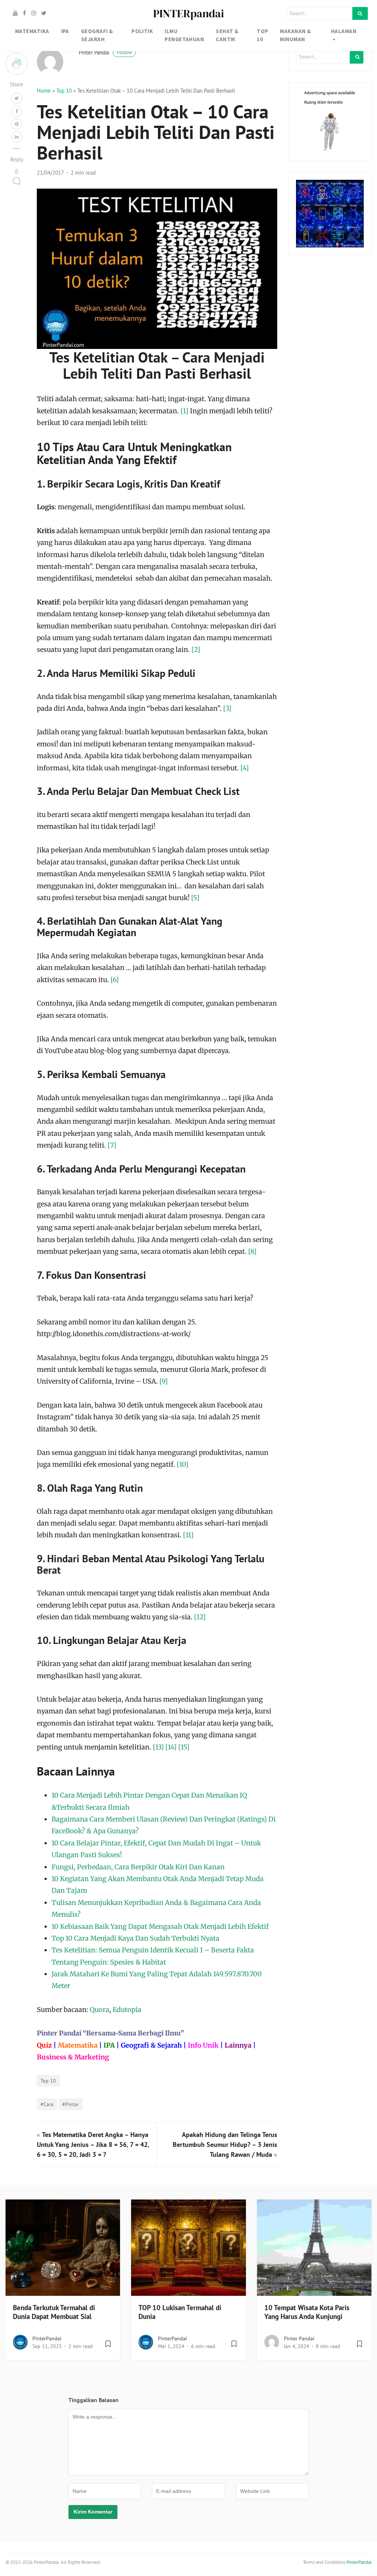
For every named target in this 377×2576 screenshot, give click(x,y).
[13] (158, 1747)
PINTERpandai (188, 13)
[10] (183, 1464)
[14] (171, 1747)
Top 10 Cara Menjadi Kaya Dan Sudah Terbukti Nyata (135, 1938)
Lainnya (238, 2045)
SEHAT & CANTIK (227, 35)
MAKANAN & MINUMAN (295, 35)
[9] (164, 1381)
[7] (112, 1145)
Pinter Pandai (105, 52)
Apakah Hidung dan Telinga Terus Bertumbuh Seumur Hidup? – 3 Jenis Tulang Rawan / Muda (225, 2145)
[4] (245, 768)
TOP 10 (262, 35)
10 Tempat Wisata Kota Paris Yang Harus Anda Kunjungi (307, 2312)
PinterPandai (47, 2338)
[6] (115, 980)
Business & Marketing (73, 2057)
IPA (65, 31)
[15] (184, 1747)
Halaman (344, 31)
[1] (184, 411)
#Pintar (71, 2104)
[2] (196, 650)
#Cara (47, 2104)
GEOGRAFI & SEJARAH (97, 35)
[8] (252, 1251)
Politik (142, 31)
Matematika (78, 2045)
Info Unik (203, 2045)
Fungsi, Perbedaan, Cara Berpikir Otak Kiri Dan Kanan (138, 1867)
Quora (100, 2010)
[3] (227, 708)
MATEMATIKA (32, 31)
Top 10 (64, 91)
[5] (195, 898)
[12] (200, 1617)
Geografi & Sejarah (151, 2045)
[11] (188, 1535)
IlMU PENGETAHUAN (184, 35)
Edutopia (127, 2010)
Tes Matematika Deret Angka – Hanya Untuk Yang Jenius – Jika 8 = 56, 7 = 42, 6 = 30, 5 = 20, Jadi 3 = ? (93, 2145)
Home (44, 91)
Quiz (44, 2045)
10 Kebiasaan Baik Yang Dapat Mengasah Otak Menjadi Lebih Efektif (160, 1926)
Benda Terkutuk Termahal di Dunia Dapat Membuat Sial (54, 2312)
